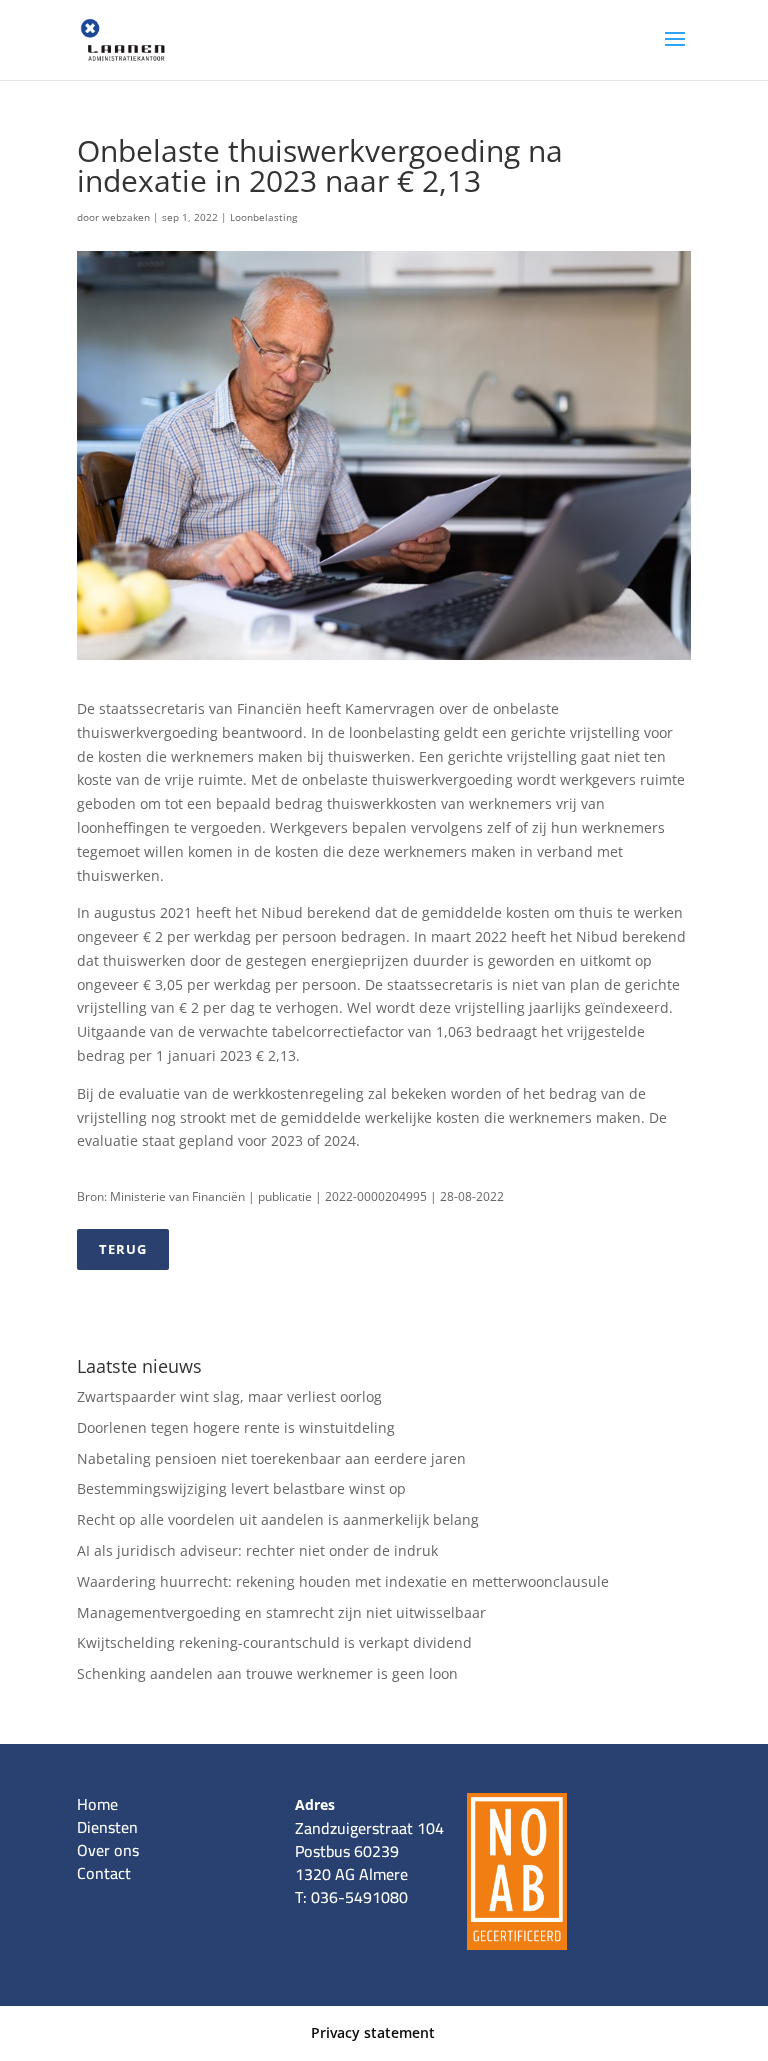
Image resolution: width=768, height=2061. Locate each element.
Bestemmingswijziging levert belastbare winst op (241, 1488)
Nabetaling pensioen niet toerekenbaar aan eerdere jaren (271, 1458)
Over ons (108, 1850)
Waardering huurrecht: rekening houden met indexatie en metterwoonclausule (343, 1581)
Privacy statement (373, 2032)
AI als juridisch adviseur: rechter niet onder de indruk (257, 1550)
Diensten (107, 1827)
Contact (104, 1873)
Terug (123, 1249)
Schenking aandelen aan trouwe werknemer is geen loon (267, 1673)
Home (97, 1804)
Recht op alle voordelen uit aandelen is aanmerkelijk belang (278, 1519)
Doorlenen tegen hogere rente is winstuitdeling (236, 1427)
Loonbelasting (263, 217)
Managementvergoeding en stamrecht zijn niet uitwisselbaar (281, 1612)
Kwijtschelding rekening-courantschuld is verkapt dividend (274, 1642)
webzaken (126, 217)
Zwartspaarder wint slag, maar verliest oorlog (229, 1396)
